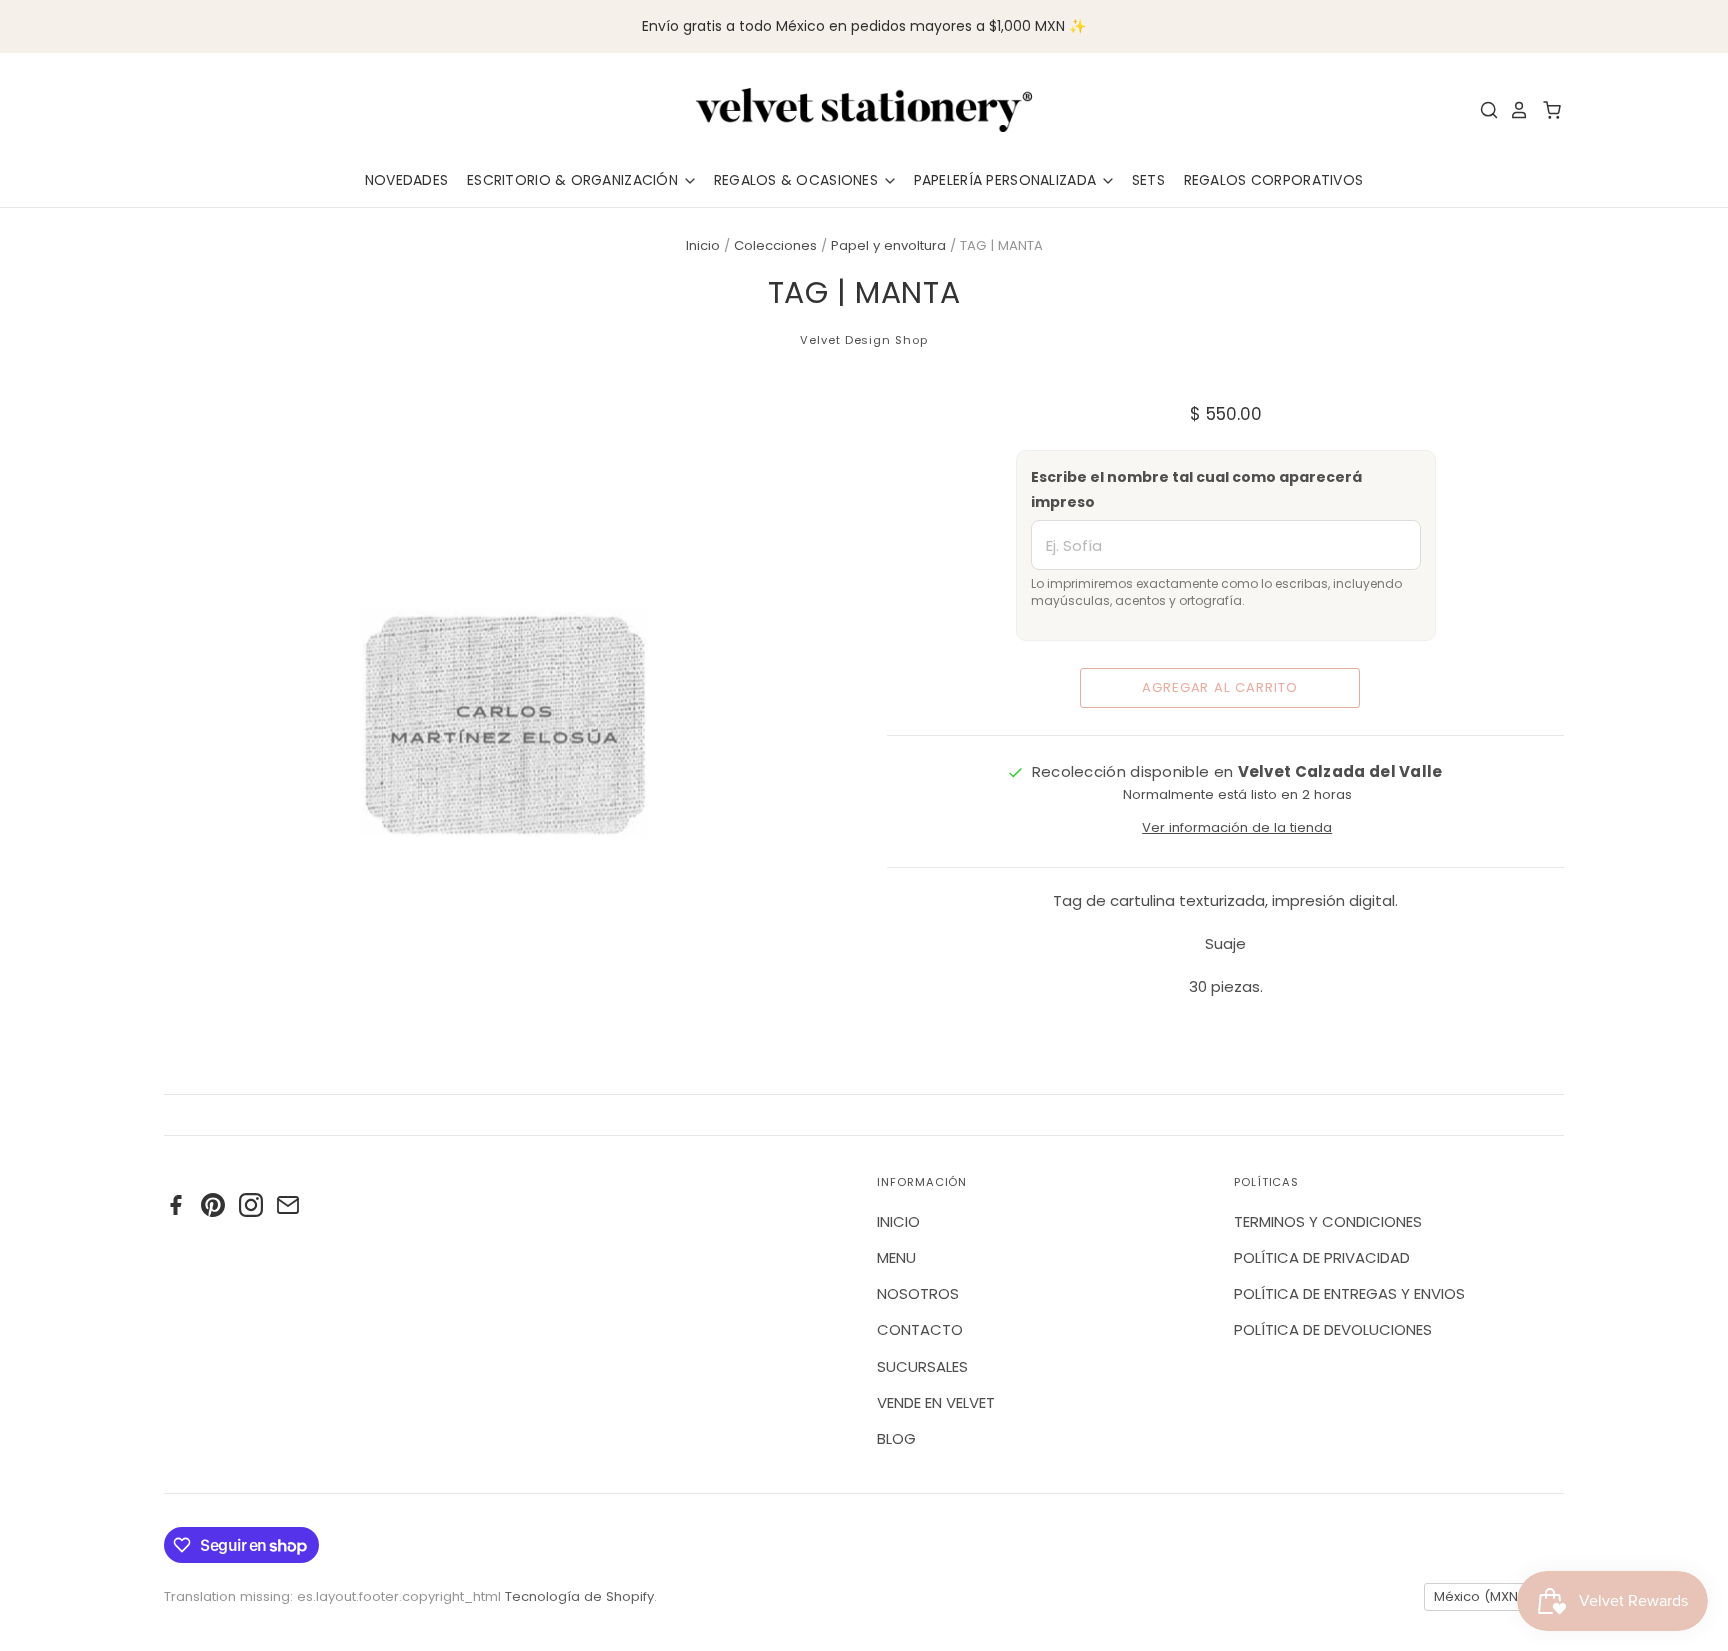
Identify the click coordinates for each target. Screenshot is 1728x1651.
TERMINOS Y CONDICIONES (1328, 1221)
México (1485, 1596)
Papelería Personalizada (1007, 180)
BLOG (896, 1438)
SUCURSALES (922, 1366)
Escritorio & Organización (574, 180)
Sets (1148, 180)
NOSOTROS (918, 1293)
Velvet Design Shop (863, 340)
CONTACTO (920, 1329)
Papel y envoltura (888, 245)
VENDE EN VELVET (936, 1402)
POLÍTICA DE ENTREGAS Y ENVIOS (1349, 1293)
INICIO (898, 1221)
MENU (896, 1257)
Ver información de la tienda (1237, 827)
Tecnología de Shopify (579, 1596)
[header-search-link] (1484, 110)
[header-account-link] (1514, 110)
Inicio (703, 245)
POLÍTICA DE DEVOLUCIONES (1333, 1329)
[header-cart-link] (1546, 110)
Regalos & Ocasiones (798, 180)
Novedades (407, 180)
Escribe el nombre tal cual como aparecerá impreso (1196, 489)
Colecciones (775, 245)
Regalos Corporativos (1274, 180)
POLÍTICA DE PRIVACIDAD (1322, 1257)
